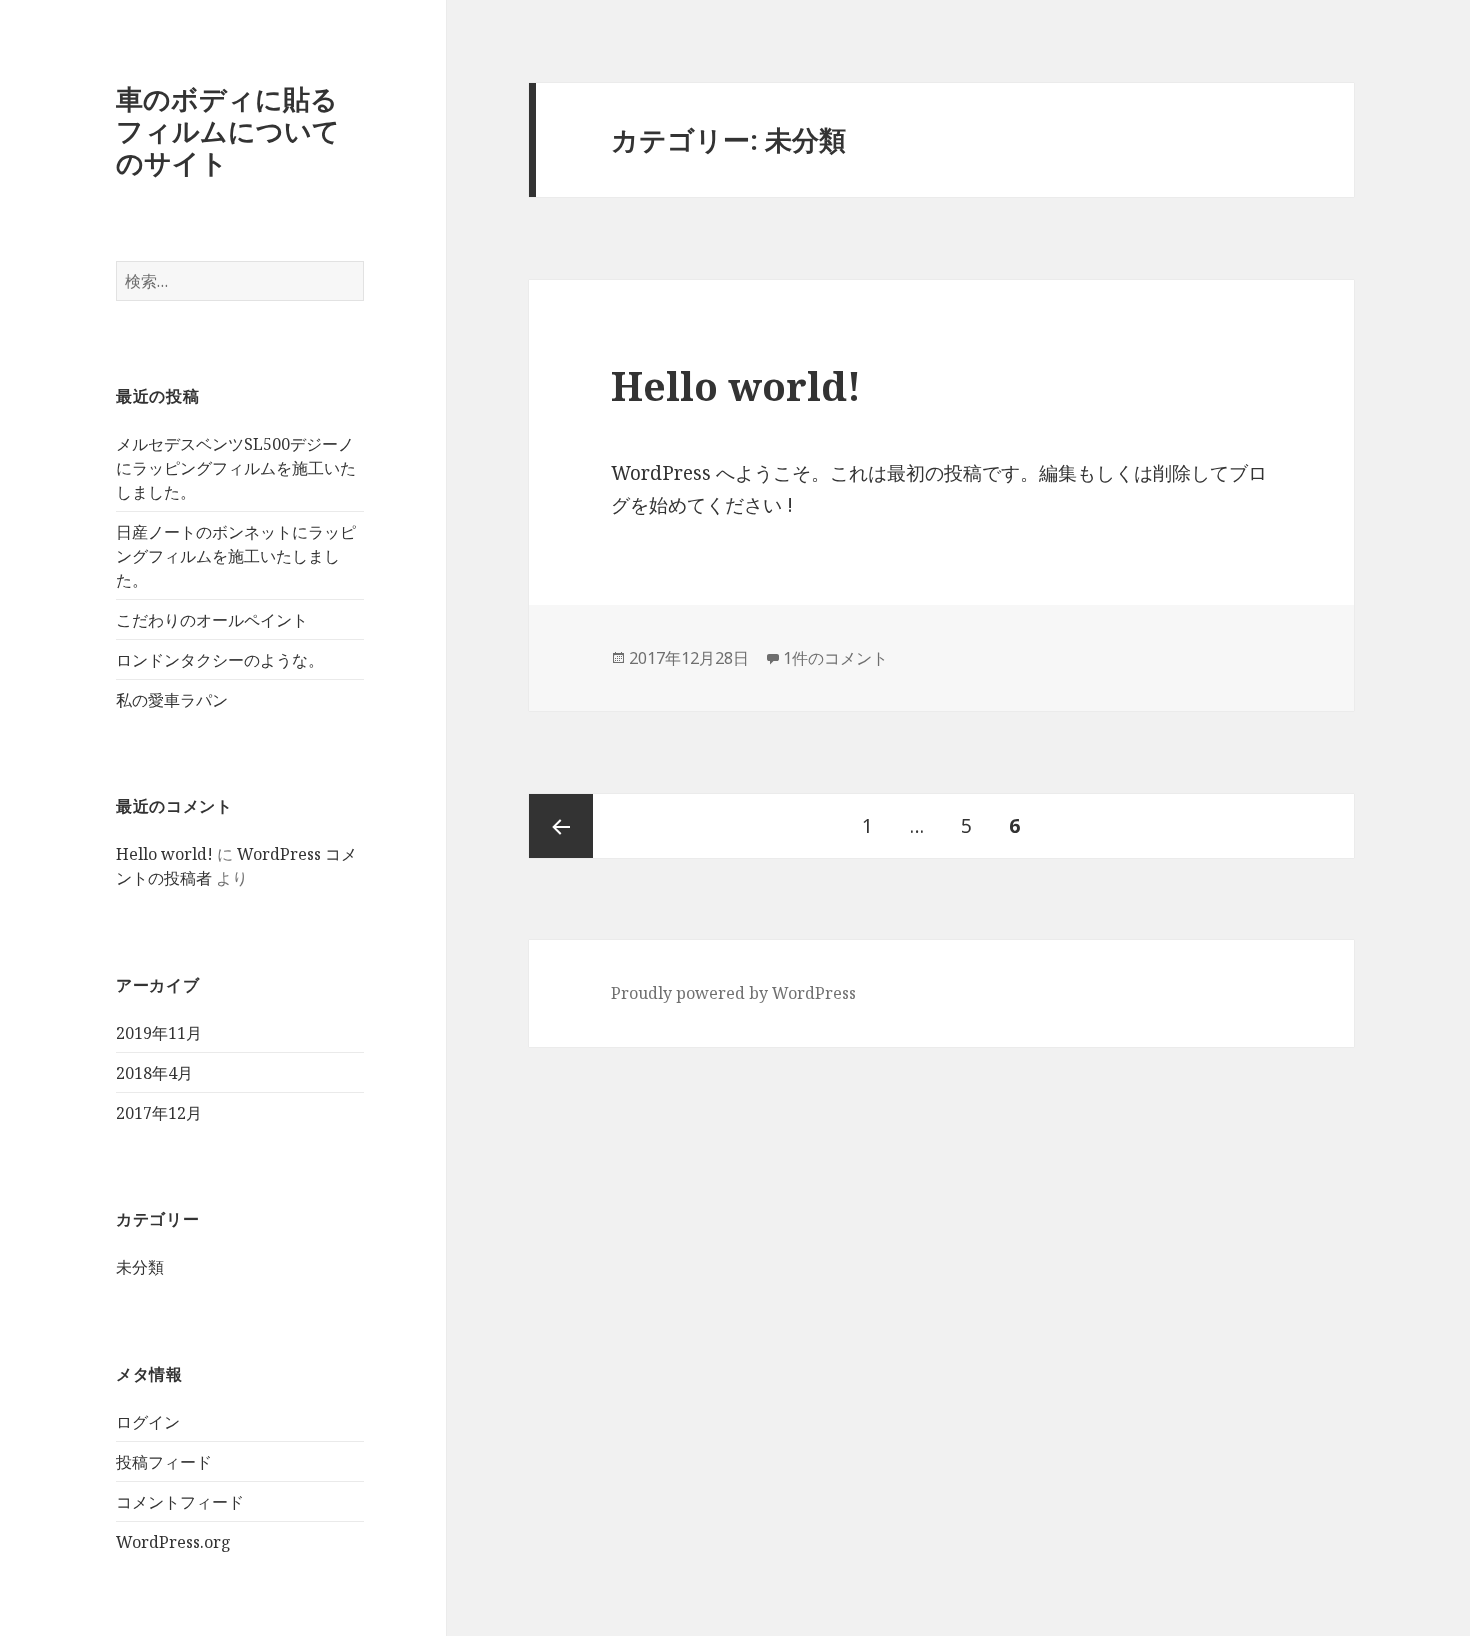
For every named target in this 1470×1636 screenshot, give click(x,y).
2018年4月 (154, 1073)
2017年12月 (159, 1113)
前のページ (561, 826)
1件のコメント (835, 658)
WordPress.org (173, 1542)
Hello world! (164, 854)
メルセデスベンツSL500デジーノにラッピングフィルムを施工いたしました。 (236, 468)
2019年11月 (159, 1033)
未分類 (140, 1267)
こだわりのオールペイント (212, 620)
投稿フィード (164, 1462)
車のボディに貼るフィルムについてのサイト (228, 130)
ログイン (148, 1422)
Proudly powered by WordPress (733, 993)
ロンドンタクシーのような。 (220, 660)
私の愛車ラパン (172, 700)
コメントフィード (180, 1502)
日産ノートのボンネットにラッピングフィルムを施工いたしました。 (236, 556)
